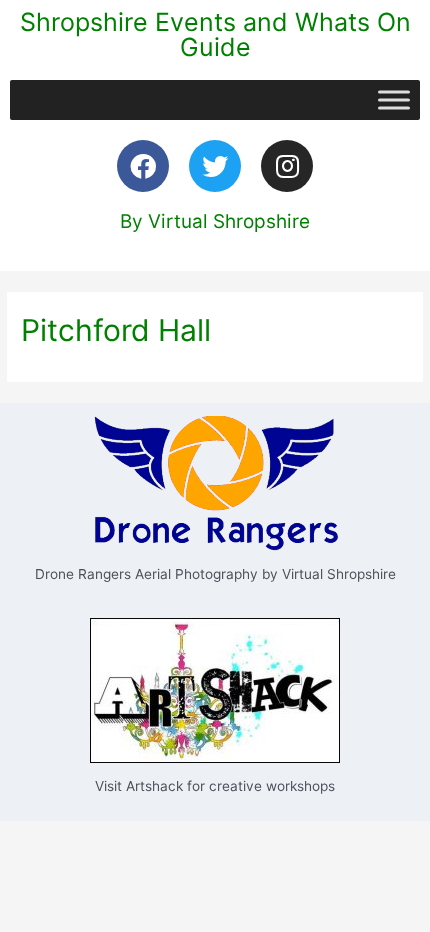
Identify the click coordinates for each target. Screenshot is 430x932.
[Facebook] (143, 166)
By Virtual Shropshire (215, 221)
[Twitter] (215, 166)
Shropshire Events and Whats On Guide (215, 34)
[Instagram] (287, 166)
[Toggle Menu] (394, 99)
